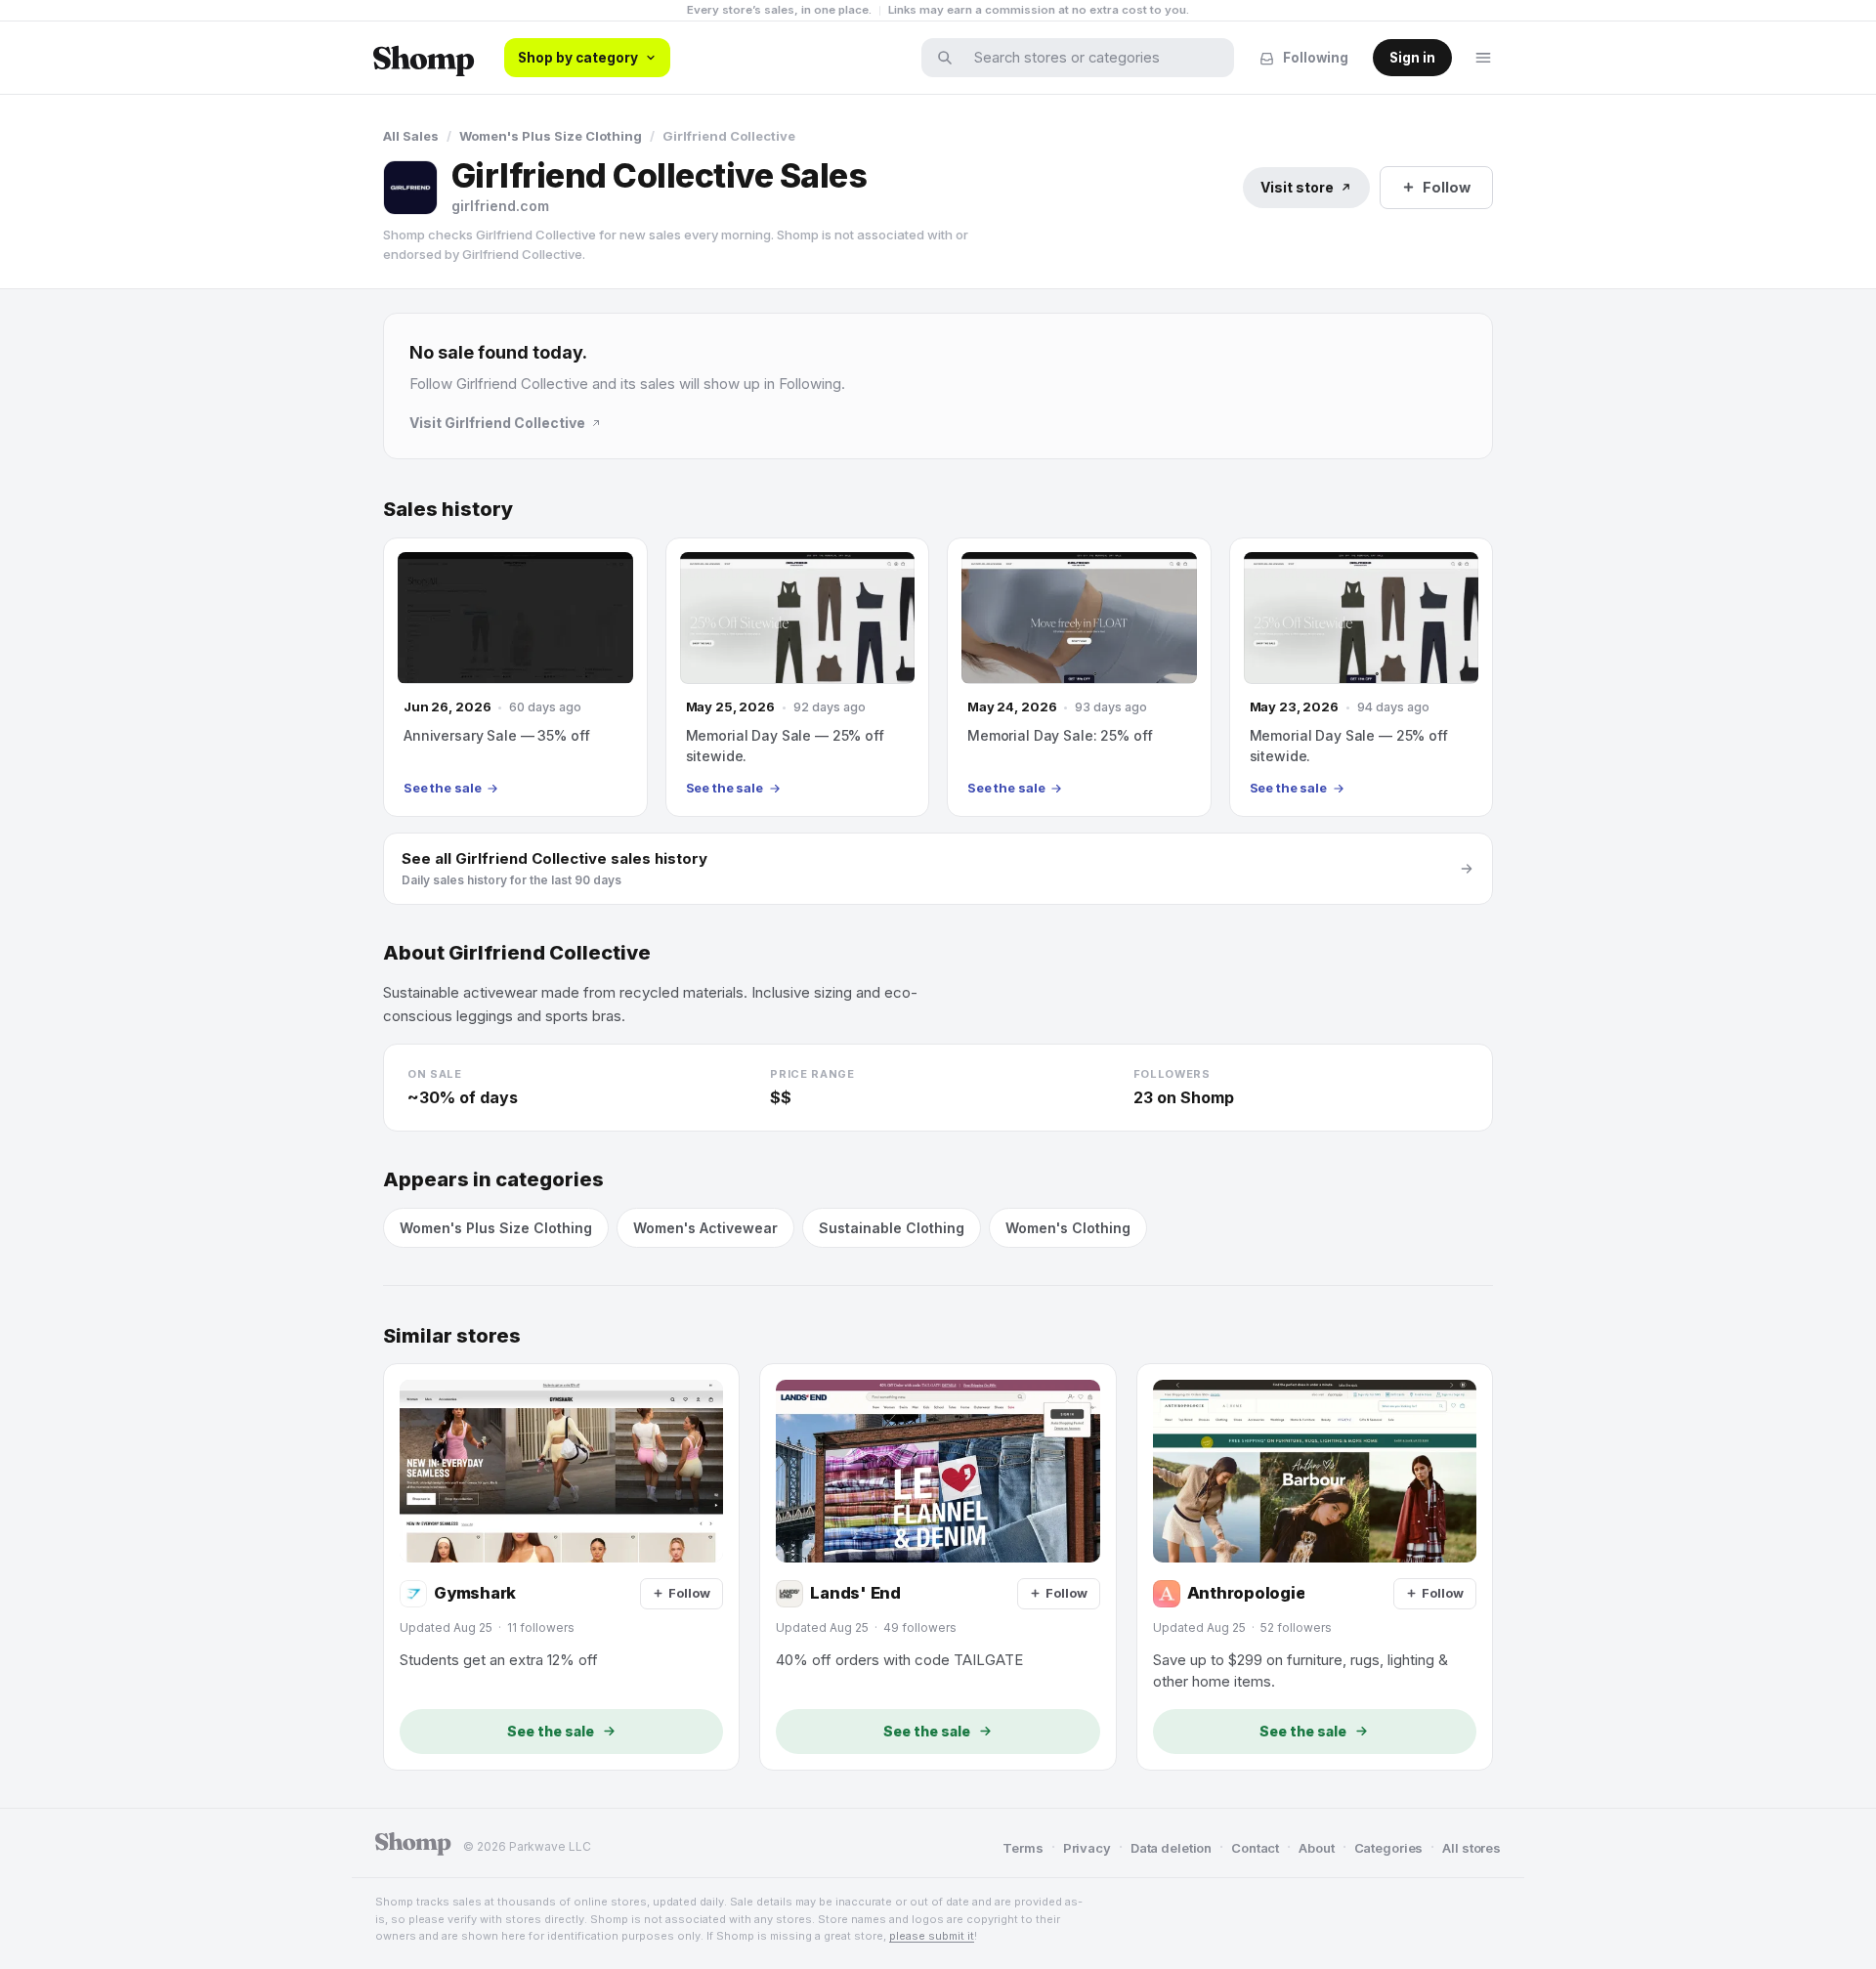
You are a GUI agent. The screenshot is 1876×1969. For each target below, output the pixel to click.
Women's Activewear (705, 1228)
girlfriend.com (500, 206)
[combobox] (1090, 58)
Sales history (448, 510)
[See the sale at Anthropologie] (1315, 1566)
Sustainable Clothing (892, 1228)
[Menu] (1483, 58)
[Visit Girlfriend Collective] (410, 188)
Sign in (1412, 58)
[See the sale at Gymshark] (561, 1566)
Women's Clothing (1068, 1228)
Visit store (1297, 187)
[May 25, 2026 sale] (798, 677)
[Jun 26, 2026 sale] (515, 677)
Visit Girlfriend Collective (497, 423)
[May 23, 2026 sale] (1362, 677)
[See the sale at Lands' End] (938, 1566)
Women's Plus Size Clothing (551, 136)
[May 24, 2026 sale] (1079, 677)
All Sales (411, 136)
